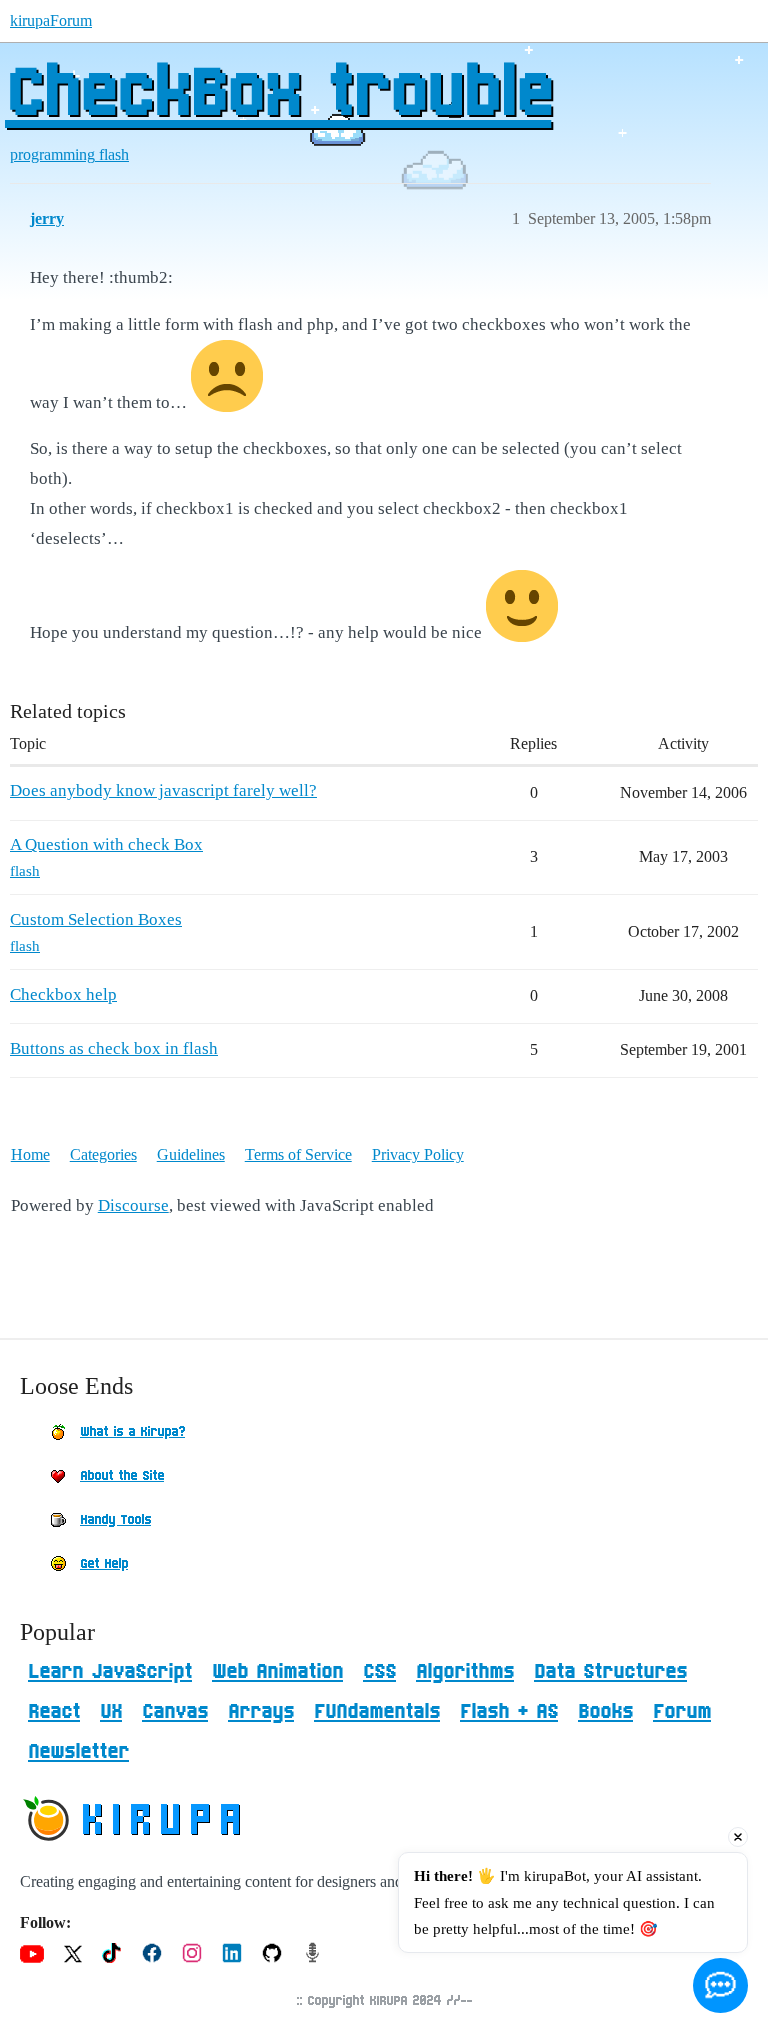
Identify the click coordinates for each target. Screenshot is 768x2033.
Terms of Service (298, 1154)
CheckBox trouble (278, 95)
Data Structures (610, 1672)
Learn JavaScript (110, 1672)
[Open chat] (720, 1985)
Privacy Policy (418, 1154)
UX (111, 1712)
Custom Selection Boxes (96, 919)
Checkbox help (63, 994)
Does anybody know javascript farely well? (163, 790)
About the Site (122, 1476)
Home (30, 1154)
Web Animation (277, 1672)
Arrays (261, 1712)
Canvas (175, 1712)
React (54, 1712)
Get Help (104, 1564)
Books (605, 1712)
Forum (682, 1712)
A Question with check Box (106, 844)
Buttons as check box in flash (114, 1048)
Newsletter (78, 1752)
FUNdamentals (377, 1712)
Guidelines (191, 1154)
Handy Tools (115, 1520)
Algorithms (465, 1672)
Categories (103, 1154)
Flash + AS (509, 1712)
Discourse (133, 1205)
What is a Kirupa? (132, 1432)
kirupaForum (51, 20)
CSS (379, 1672)
